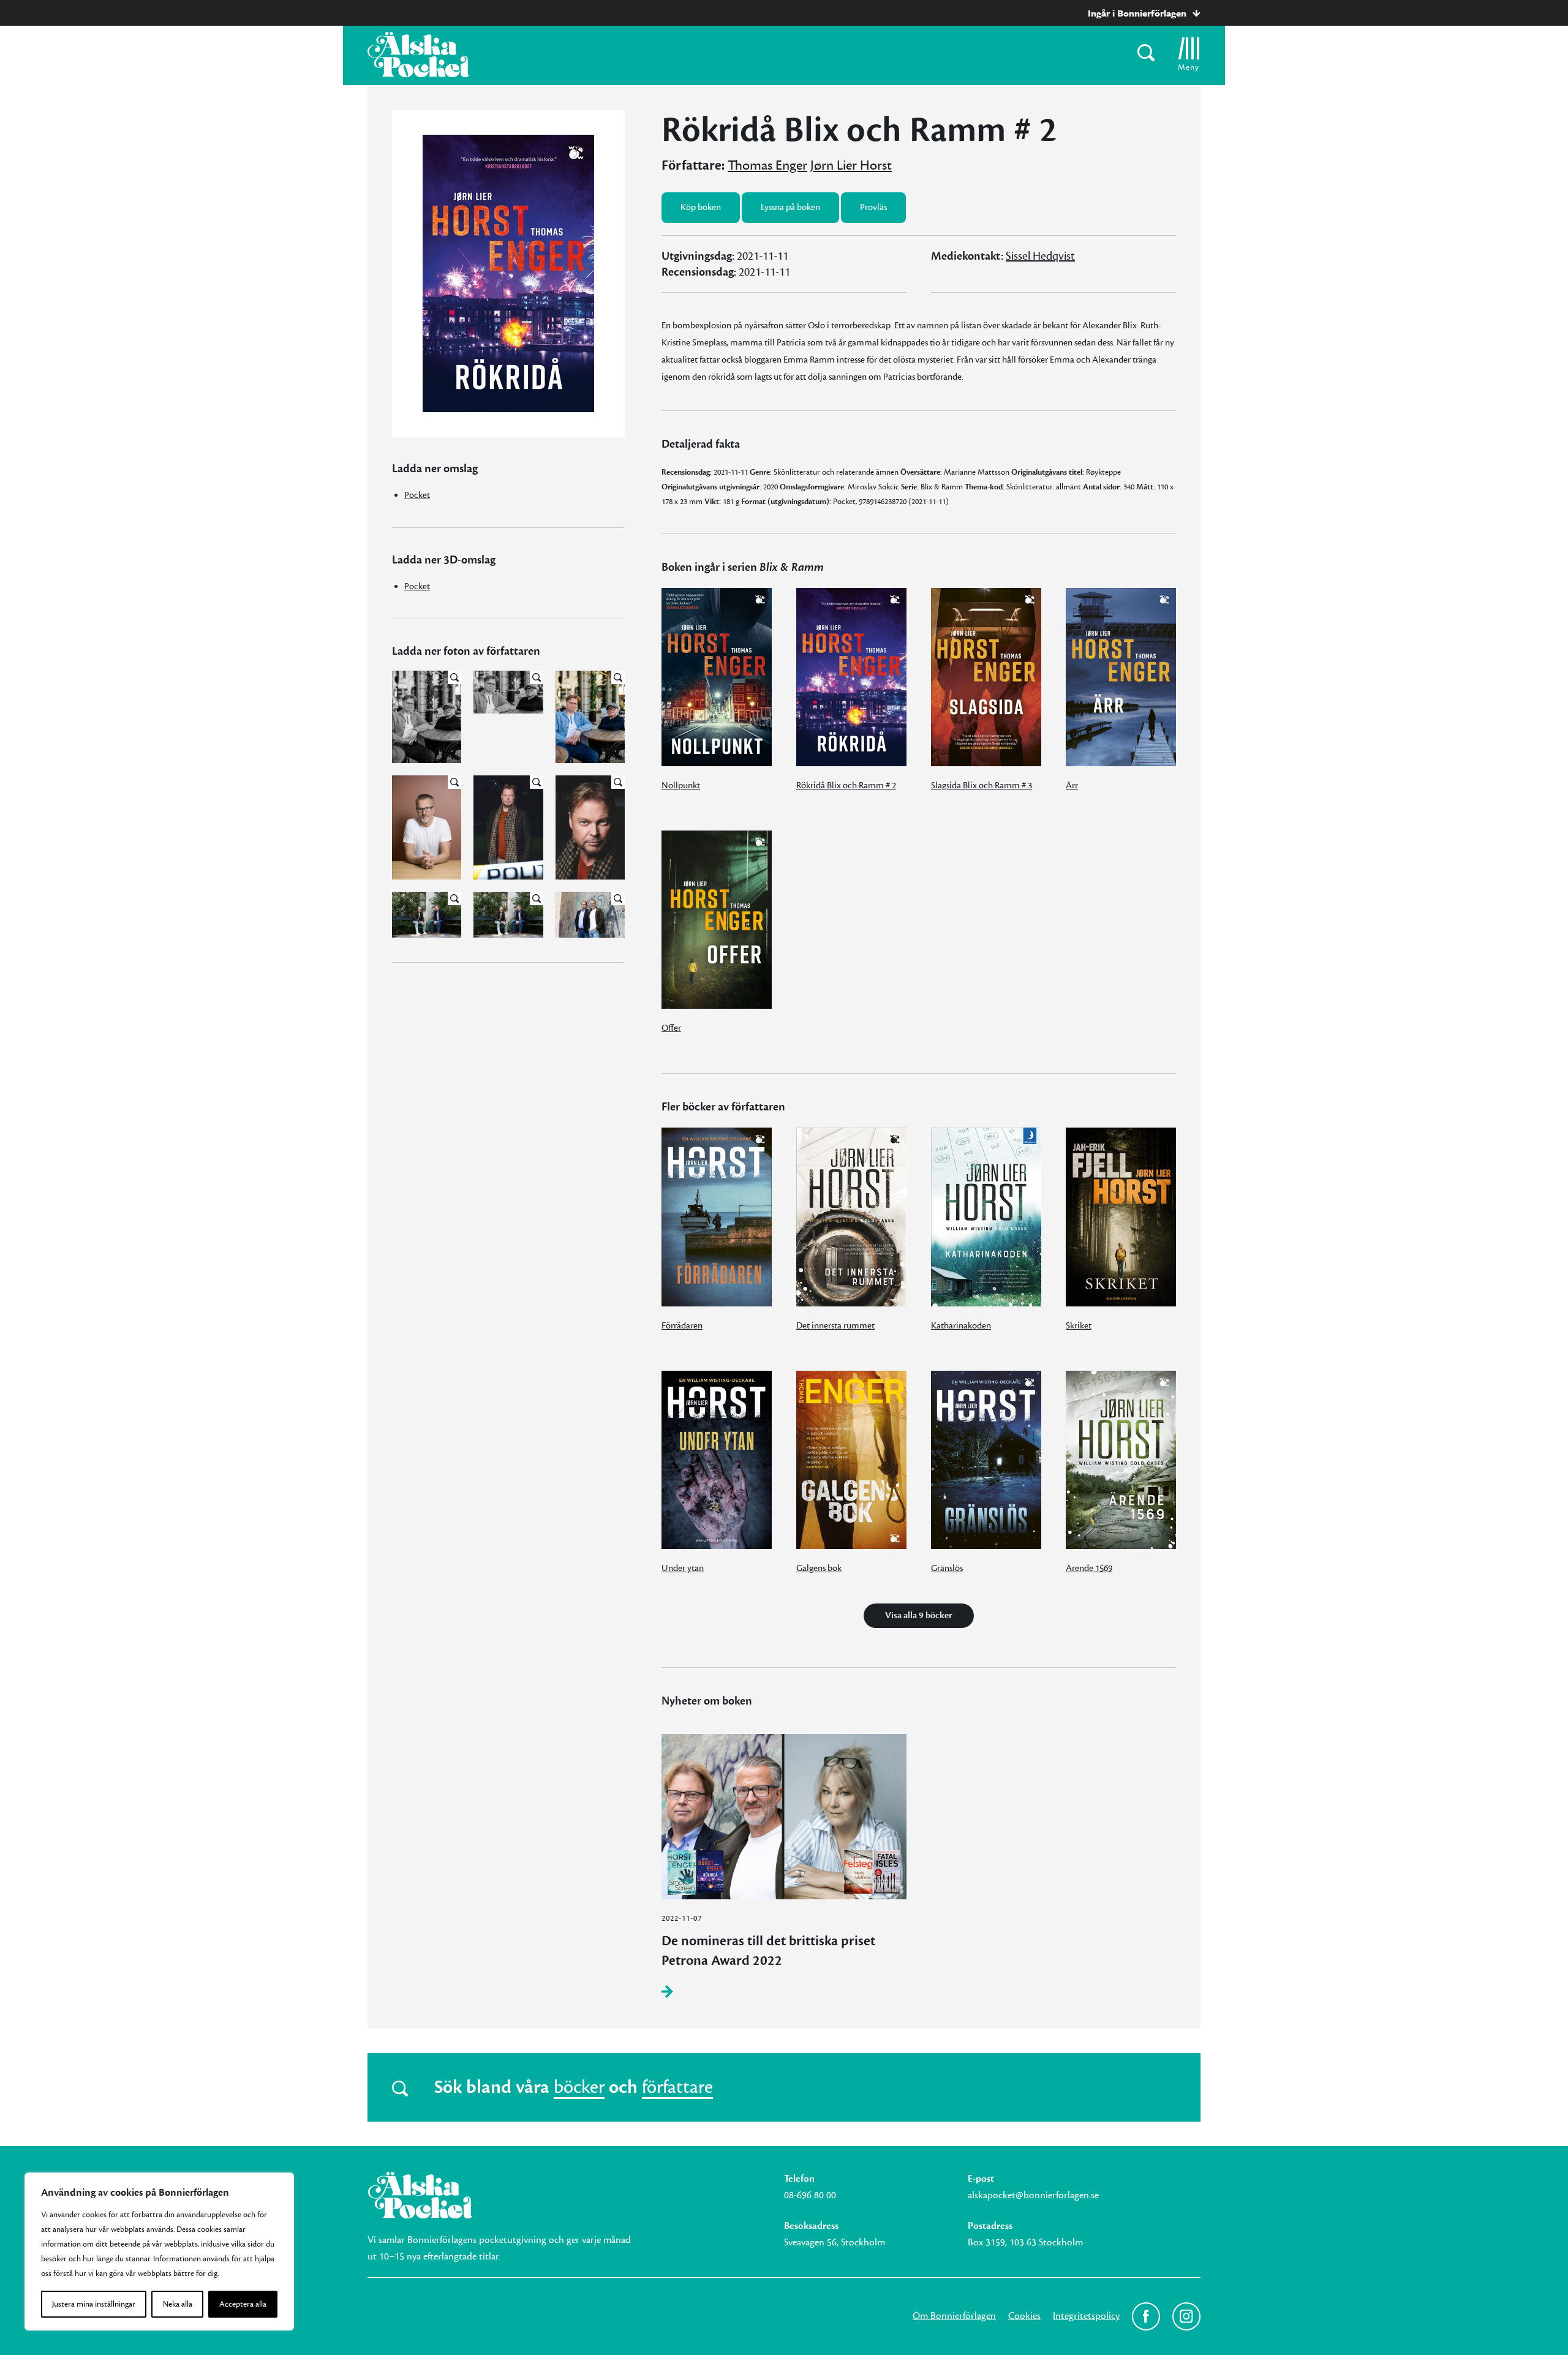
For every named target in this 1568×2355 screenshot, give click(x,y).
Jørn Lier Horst (851, 165)
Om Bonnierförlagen (954, 2316)
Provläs (873, 207)
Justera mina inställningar (94, 2304)
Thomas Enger (767, 165)
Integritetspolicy (1086, 2316)
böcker (579, 2087)
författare (677, 2087)
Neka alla (178, 2304)
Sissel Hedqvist (1040, 256)
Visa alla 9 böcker (919, 1615)
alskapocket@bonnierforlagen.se (1033, 2195)
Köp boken (701, 207)
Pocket (417, 495)
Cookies (1024, 2316)
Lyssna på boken (790, 207)
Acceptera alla (243, 2304)
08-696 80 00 (810, 2195)
